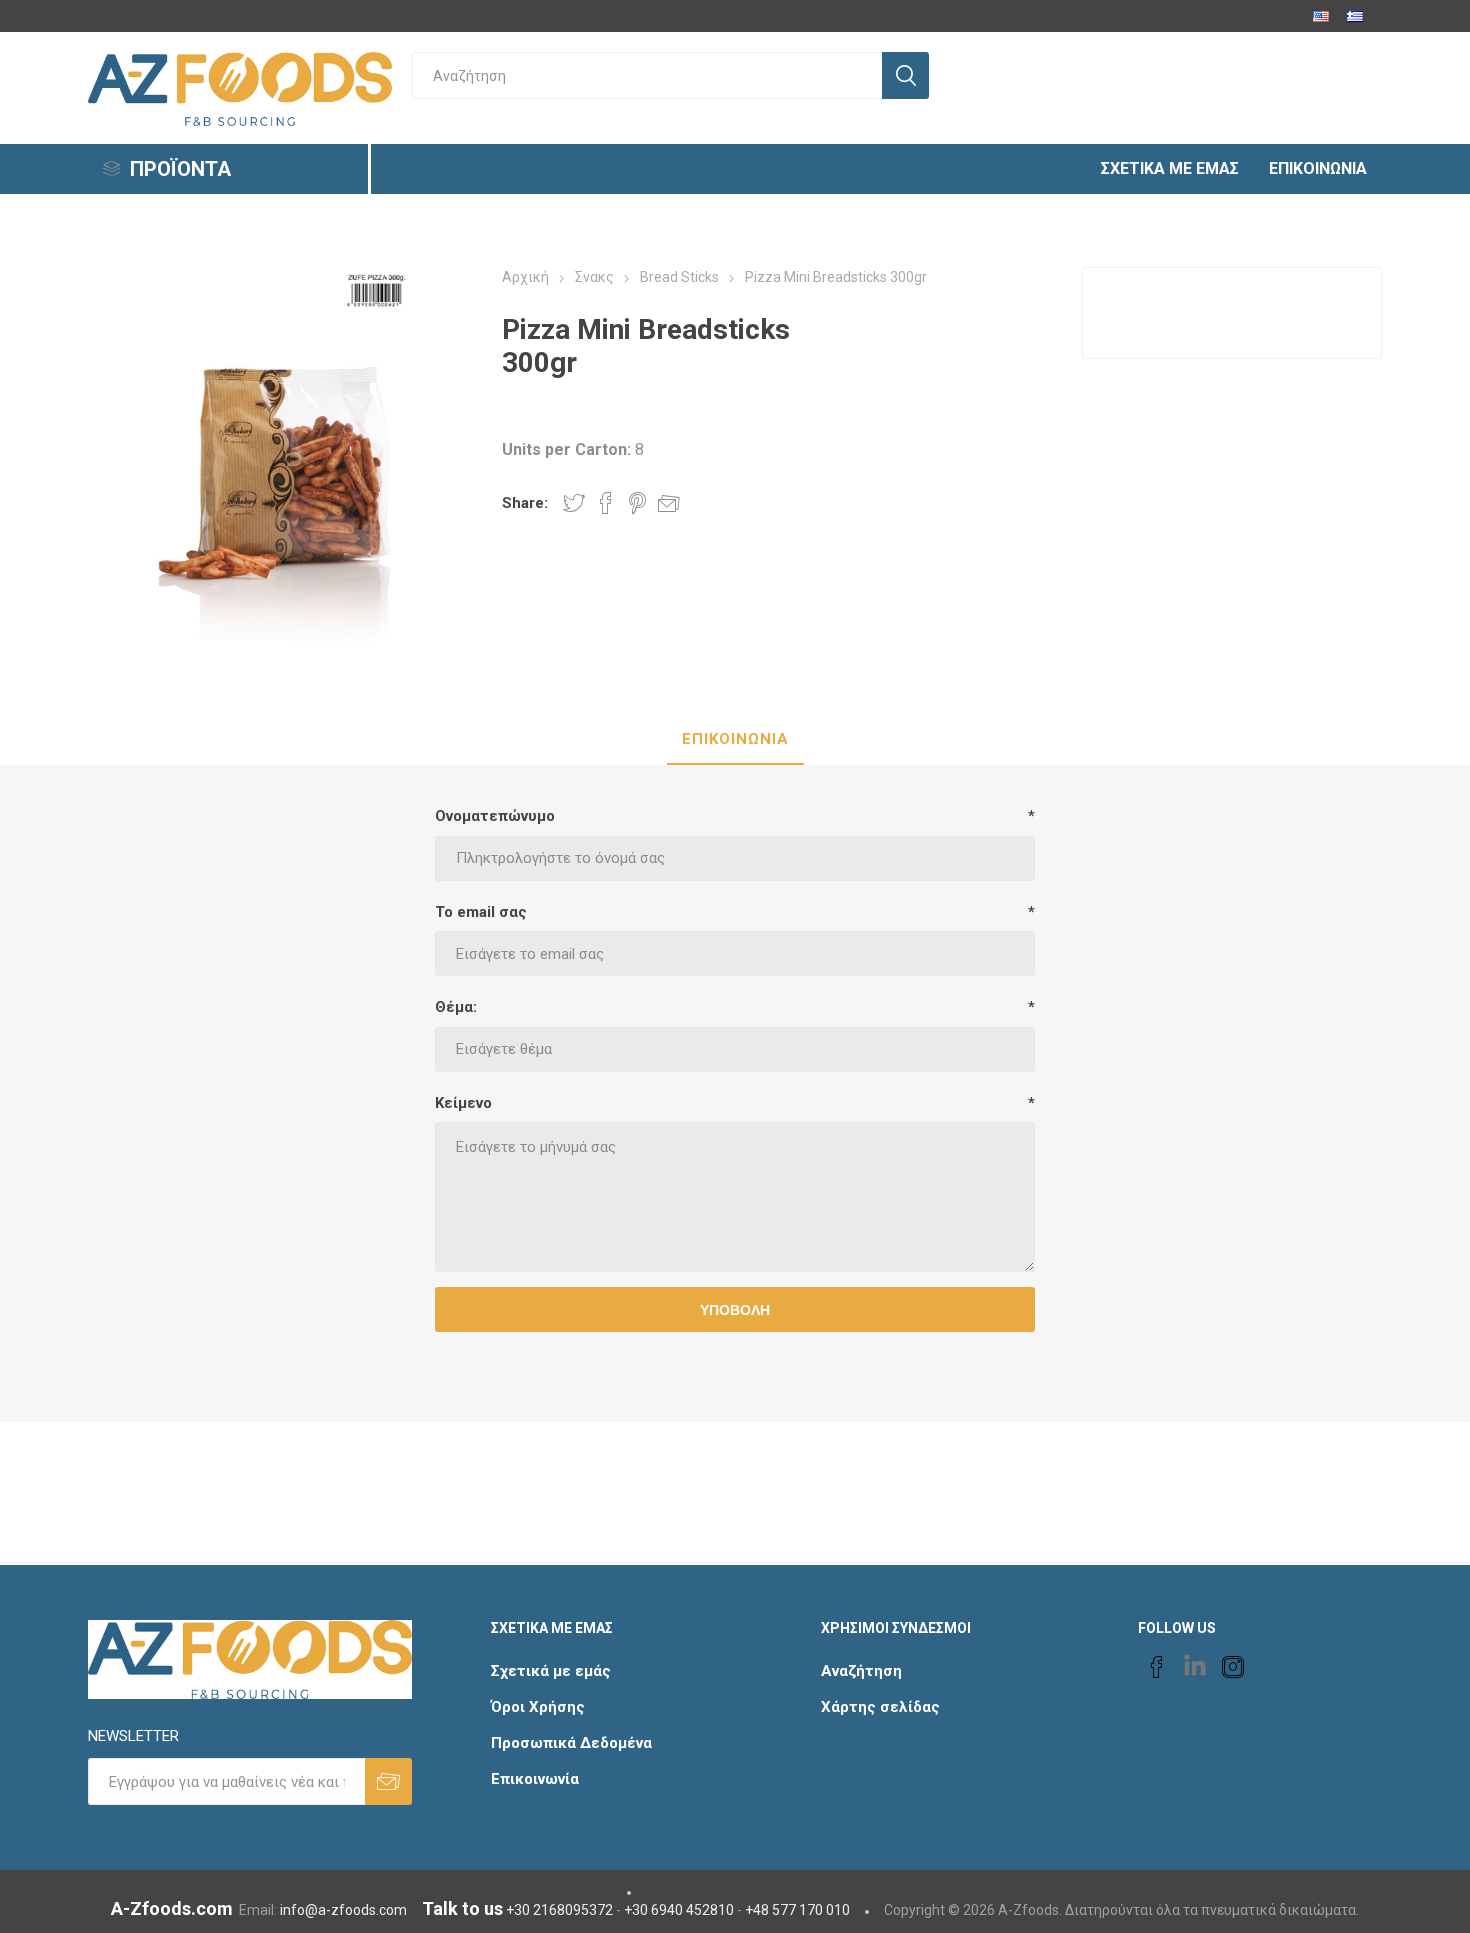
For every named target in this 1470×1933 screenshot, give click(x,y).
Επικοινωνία (535, 1779)
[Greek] (1355, 16)
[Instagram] (1233, 1667)
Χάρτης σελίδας (880, 1707)
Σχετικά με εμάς (551, 1671)
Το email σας (481, 912)
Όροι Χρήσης (538, 1707)
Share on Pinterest (637, 503)
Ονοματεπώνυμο (495, 816)
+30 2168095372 (559, 1910)
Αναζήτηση (861, 1671)
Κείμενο (463, 1103)
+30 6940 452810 (679, 1910)
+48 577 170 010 (797, 1910)
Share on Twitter (574, 503)
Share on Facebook (606, 503)
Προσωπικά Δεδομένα (571, 1743)
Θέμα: (456, 1007)
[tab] (735, 740)
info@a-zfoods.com (343, 1910)
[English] (1321, 16)
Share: (525, 503)
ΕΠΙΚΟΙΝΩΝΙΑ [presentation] (735, 739)
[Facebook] (1157, 1667)
